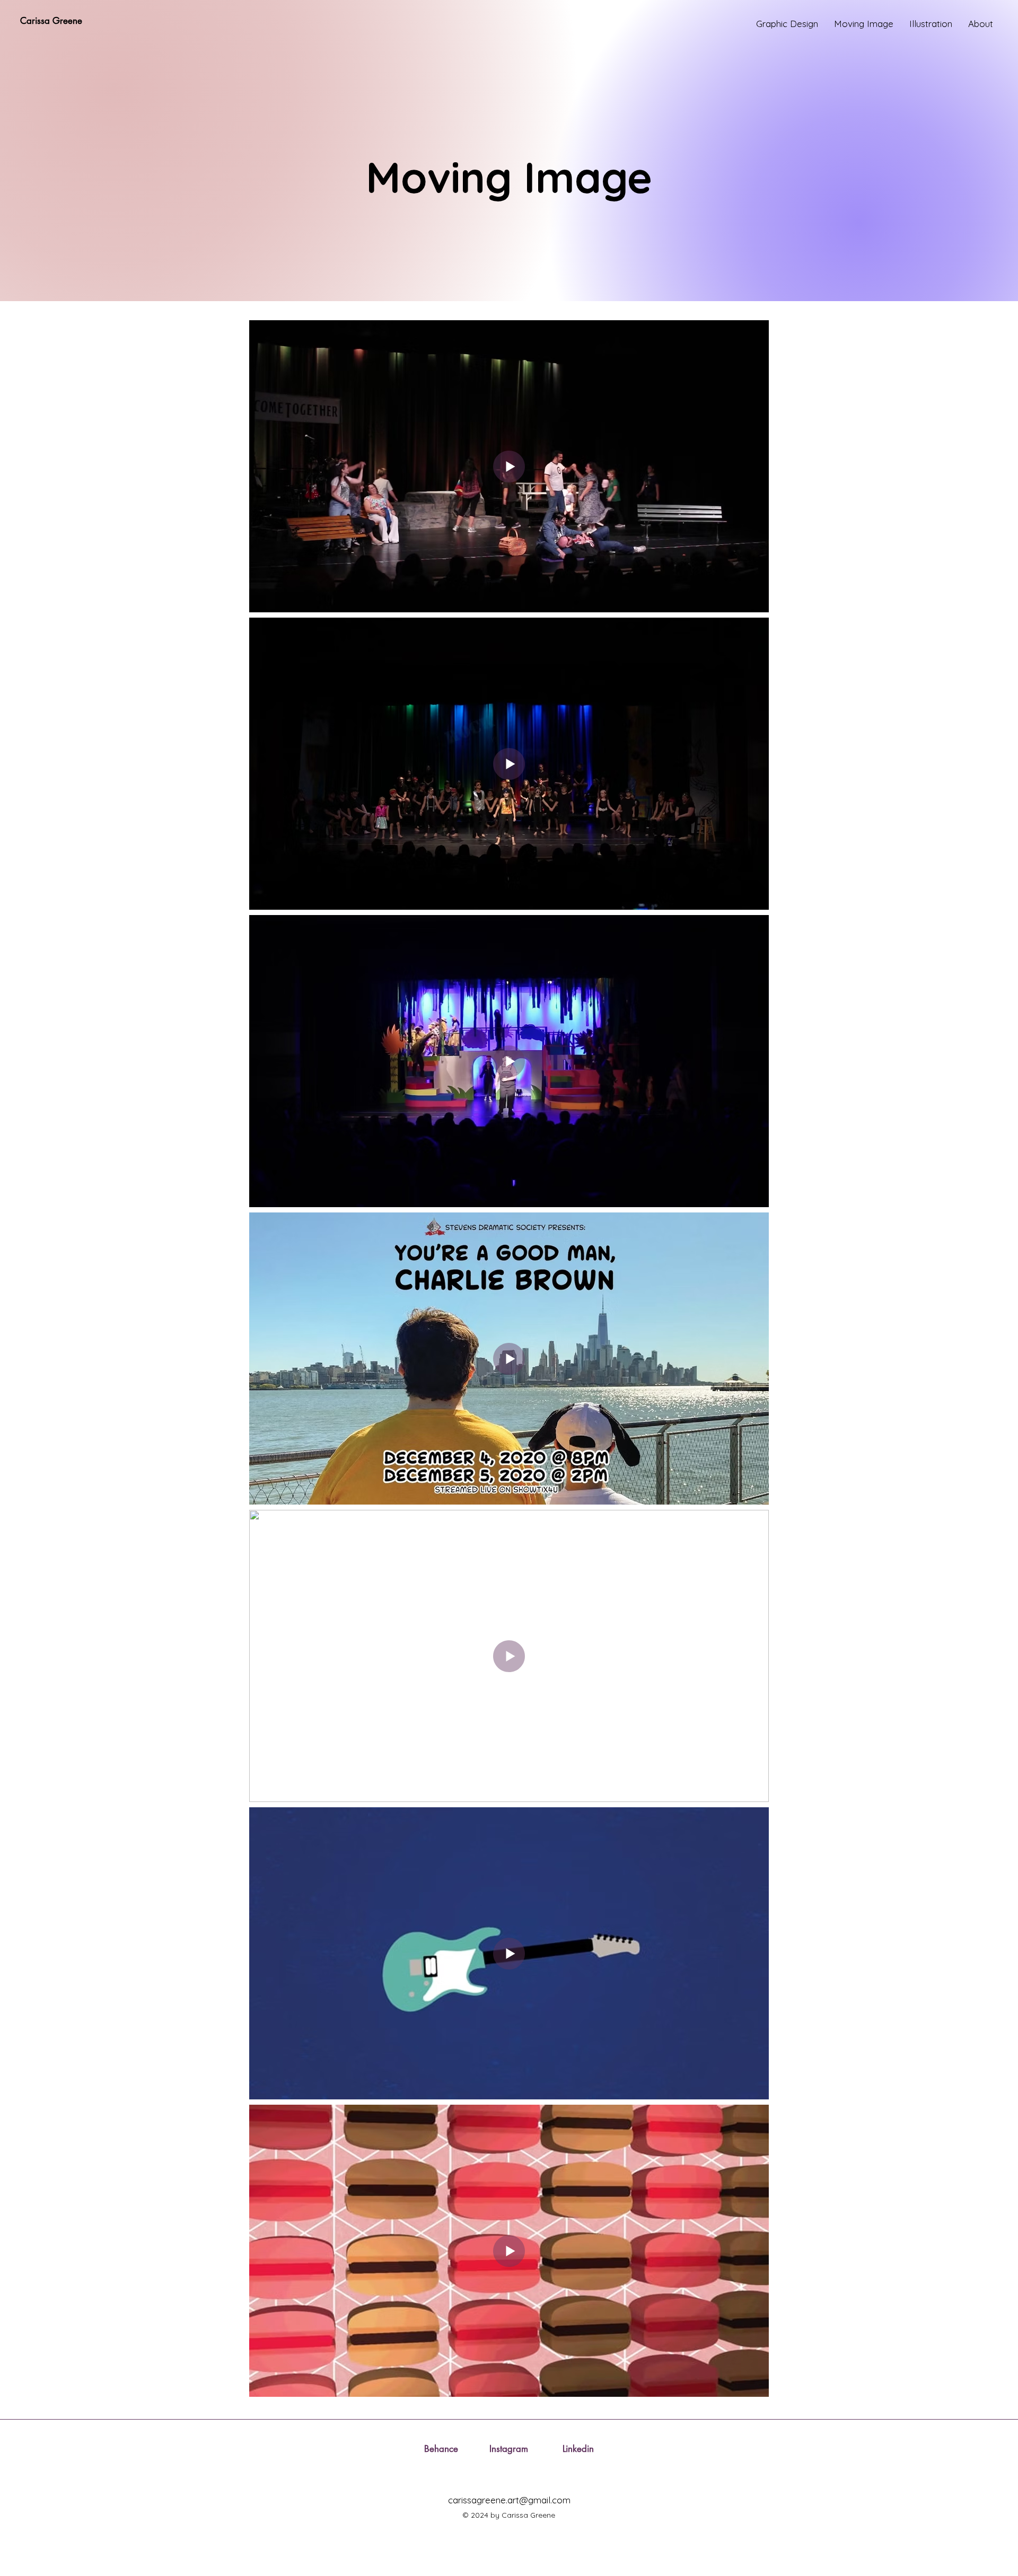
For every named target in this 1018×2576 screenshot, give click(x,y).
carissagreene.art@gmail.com (509, 2500)
